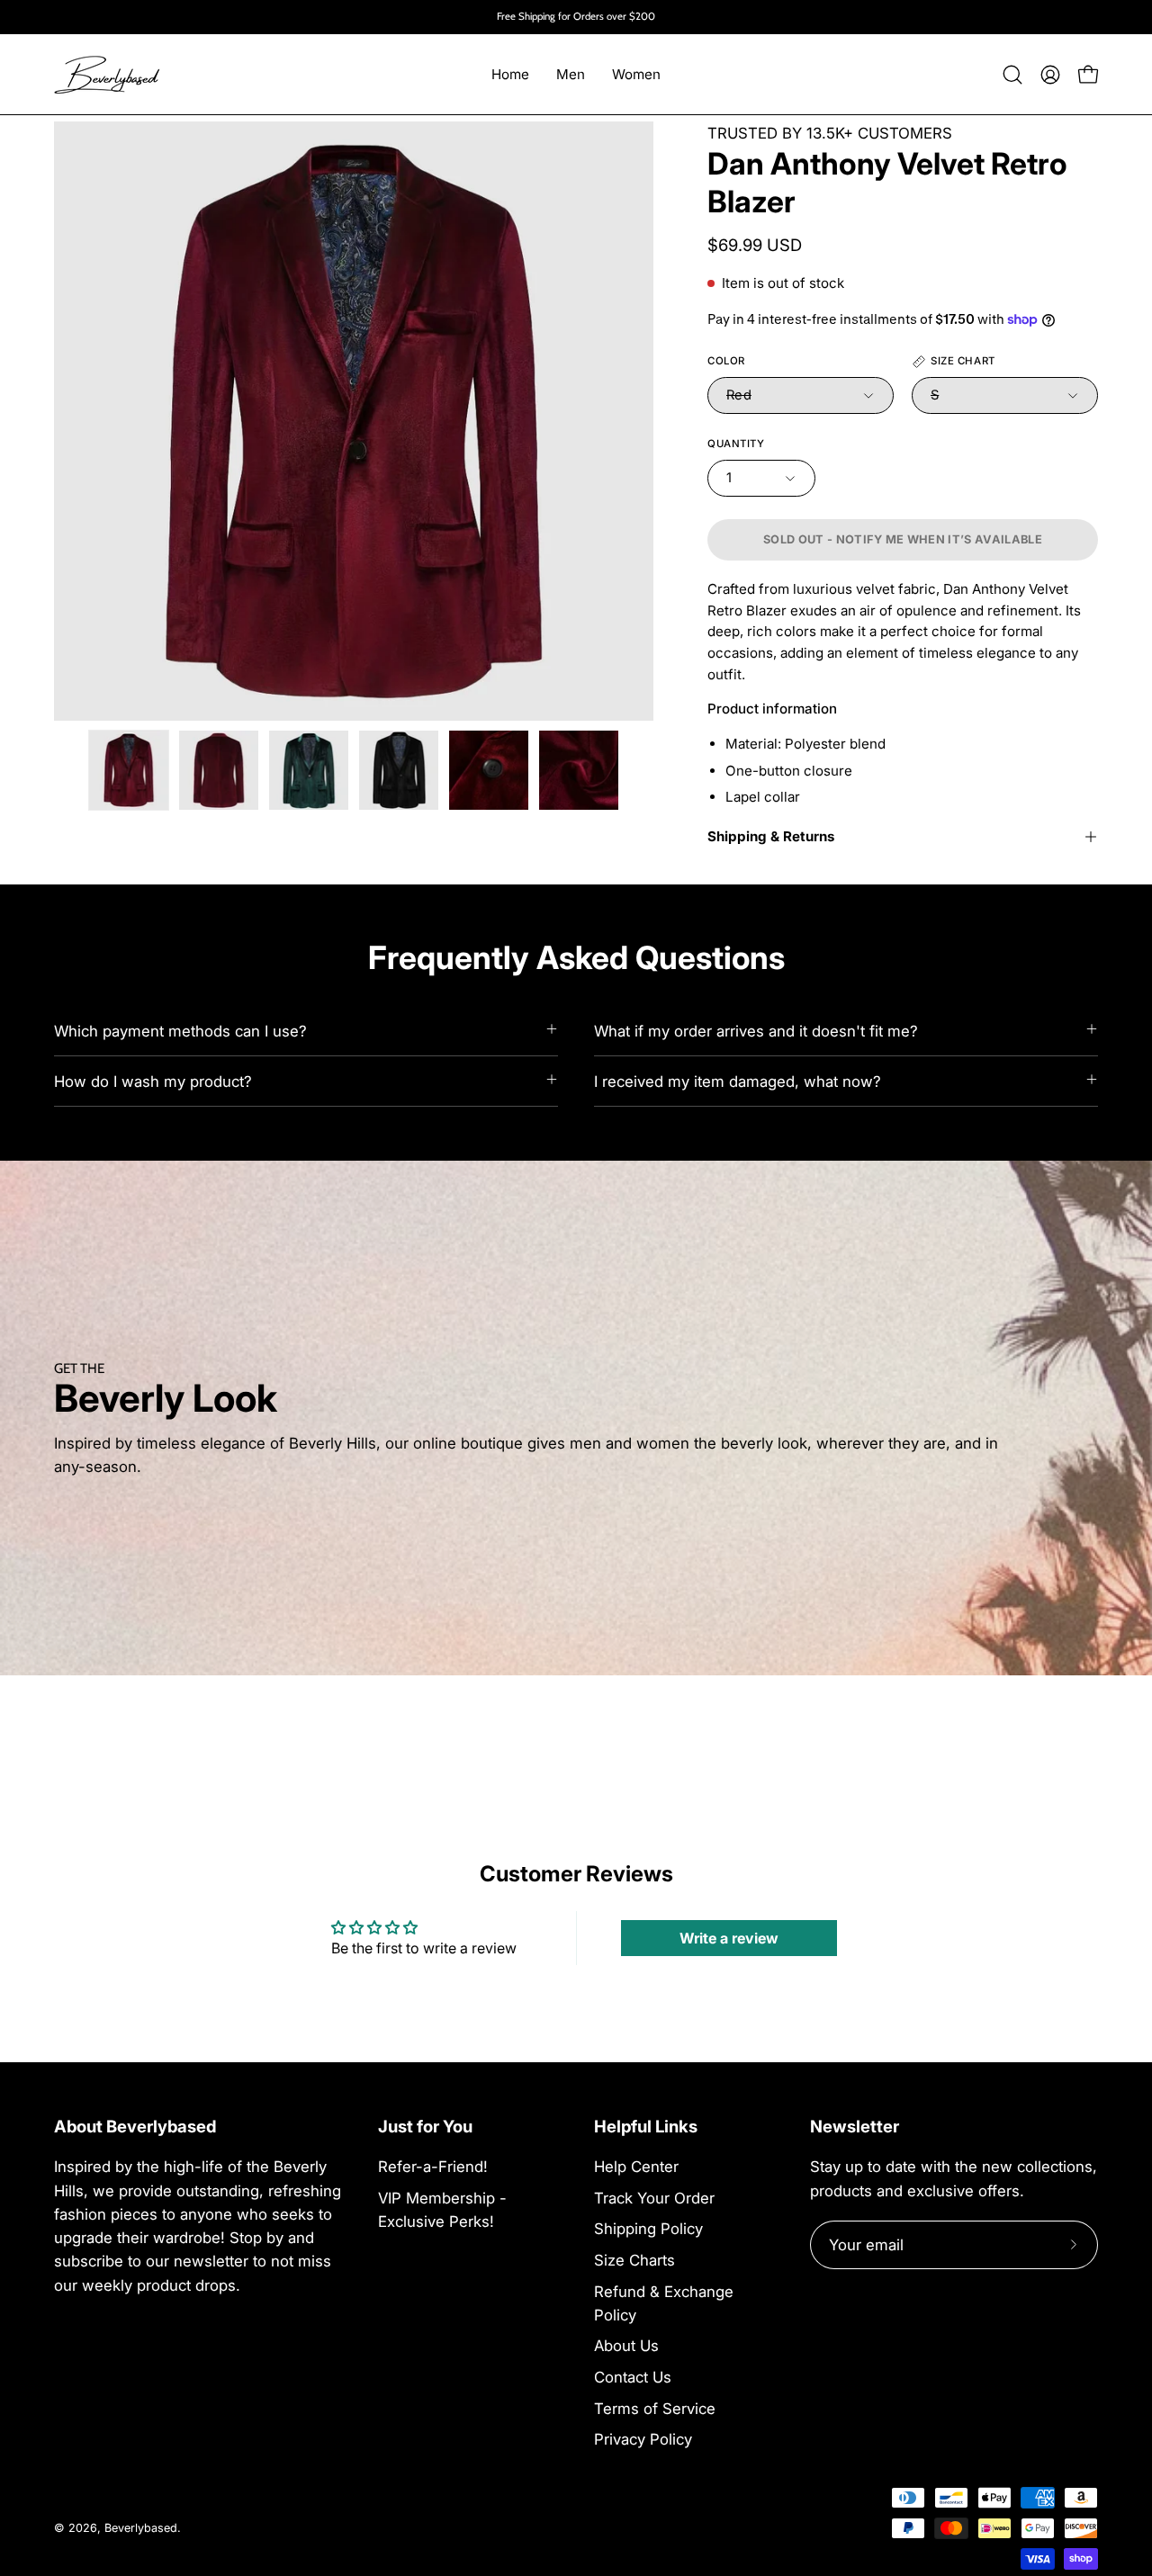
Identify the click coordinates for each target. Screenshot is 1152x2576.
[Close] (824, 1120)
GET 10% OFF (576, 1406)
